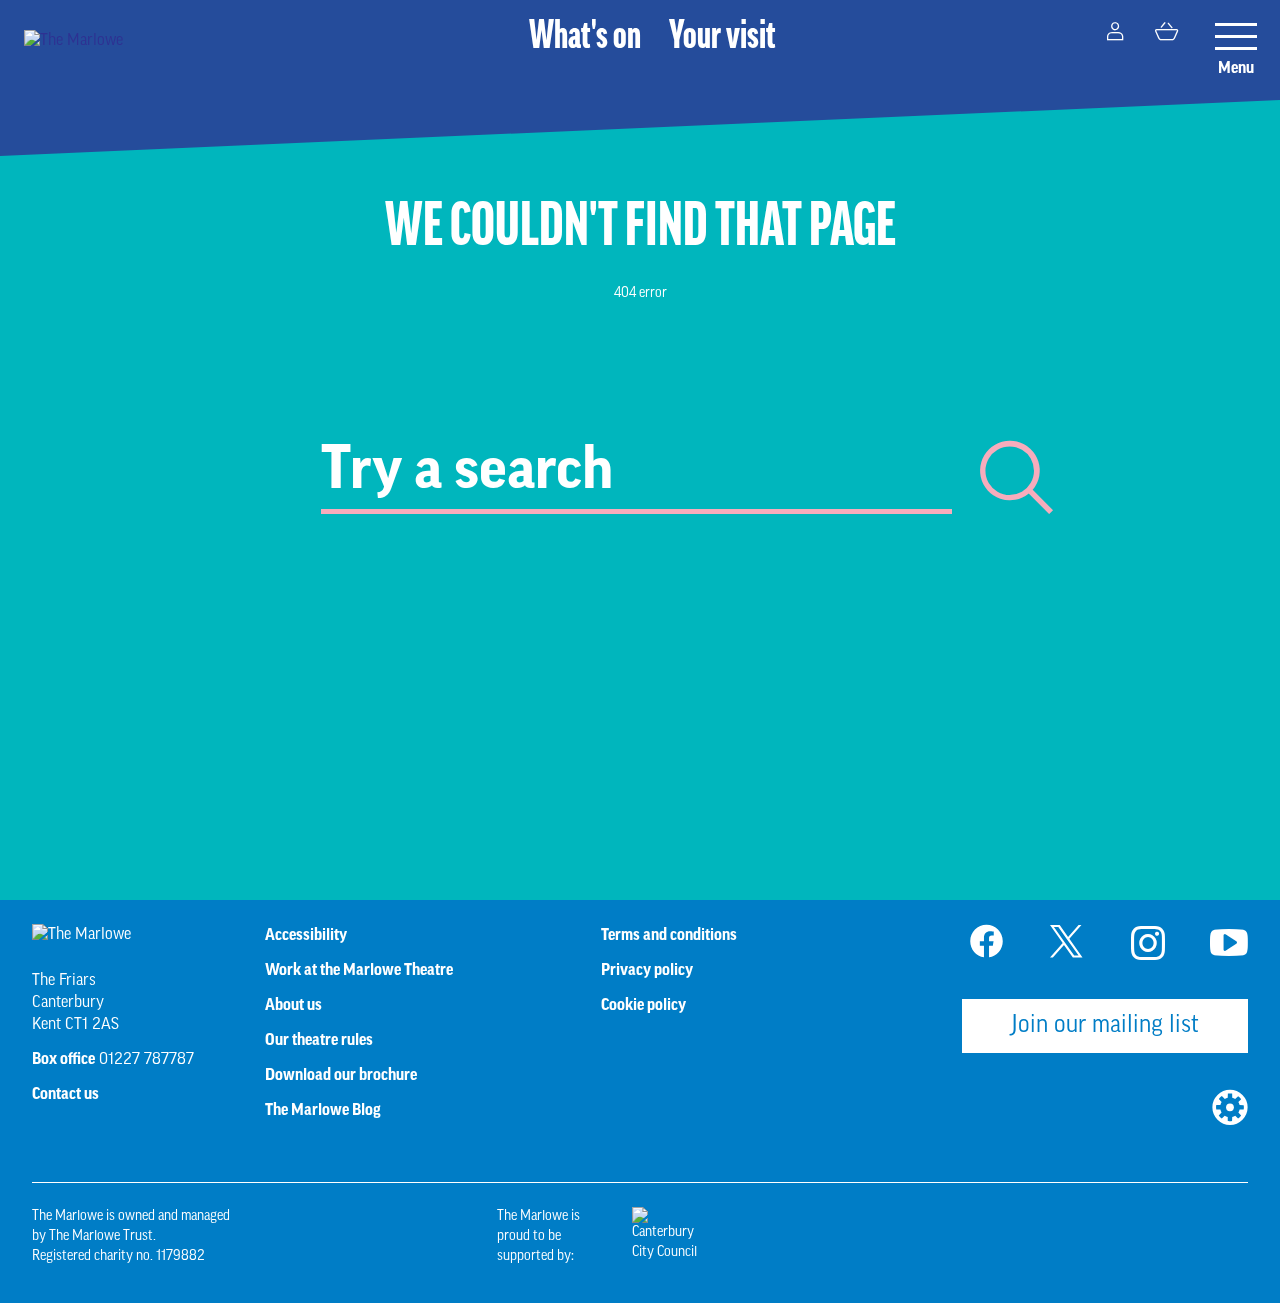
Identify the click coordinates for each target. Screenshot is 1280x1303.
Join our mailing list (1105, 1026)
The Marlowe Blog (323, 1110)
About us (293, 1005)
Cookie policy (643, 1005)
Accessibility (306, 935)
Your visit (722, 38)
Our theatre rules (319, 1040)
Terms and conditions (669, 935)
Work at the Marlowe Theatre (359, 970)
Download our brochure (341, 1075)
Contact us (65, 1094)
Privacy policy (647, 970)
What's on (585, 38)
